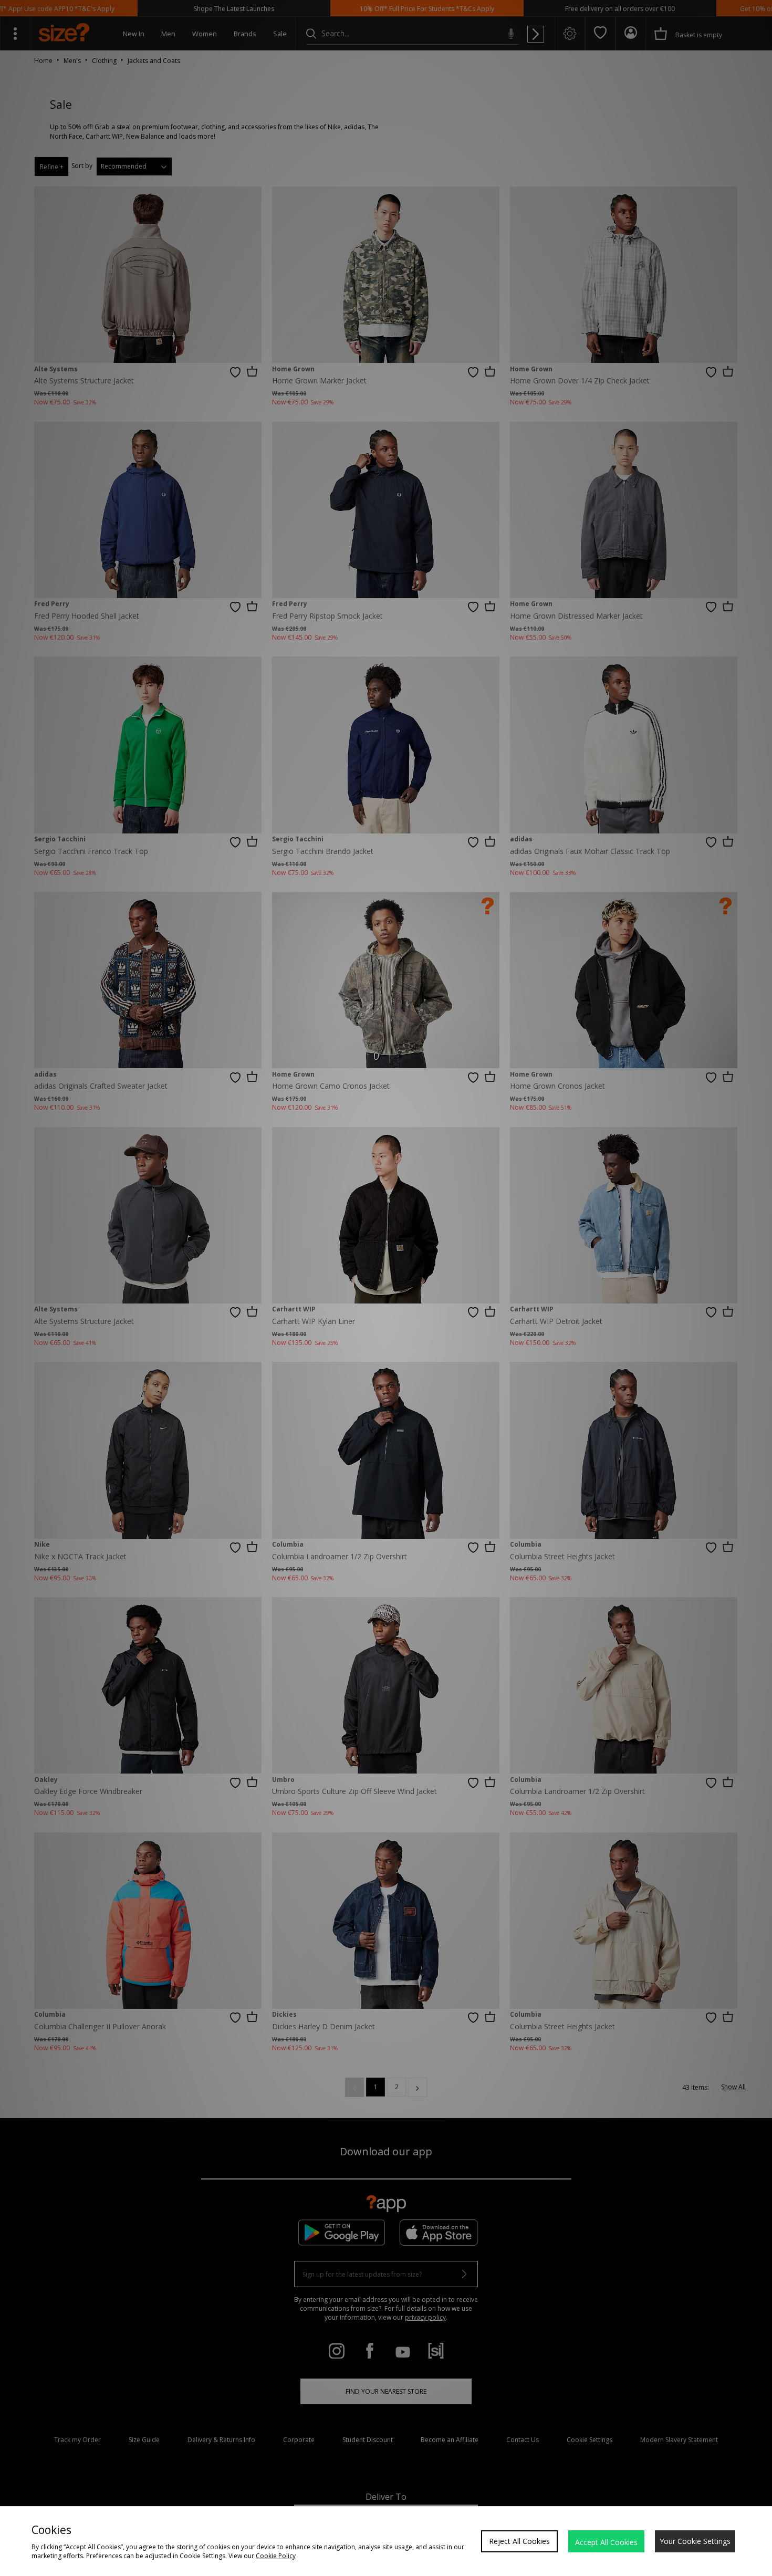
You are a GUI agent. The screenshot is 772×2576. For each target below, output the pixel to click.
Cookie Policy (276, 2556)
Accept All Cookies (606, 2542)
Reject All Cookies (519, 2541)
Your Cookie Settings (695, 2541)
